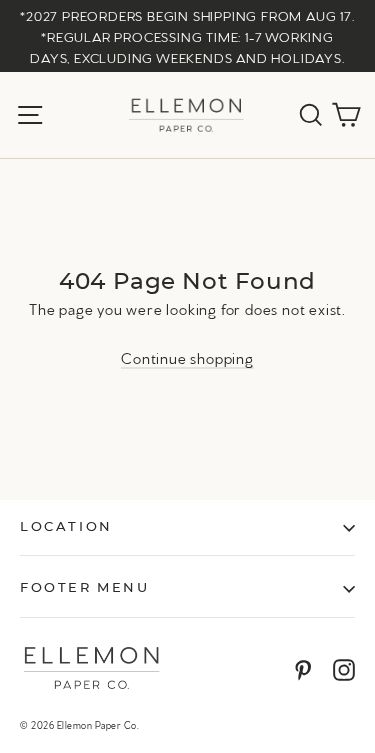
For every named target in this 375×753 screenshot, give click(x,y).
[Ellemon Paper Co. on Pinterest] (303, 668)
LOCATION (66, 527)
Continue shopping (187, 357)
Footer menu (85, 588)
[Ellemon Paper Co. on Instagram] (344, 668)
